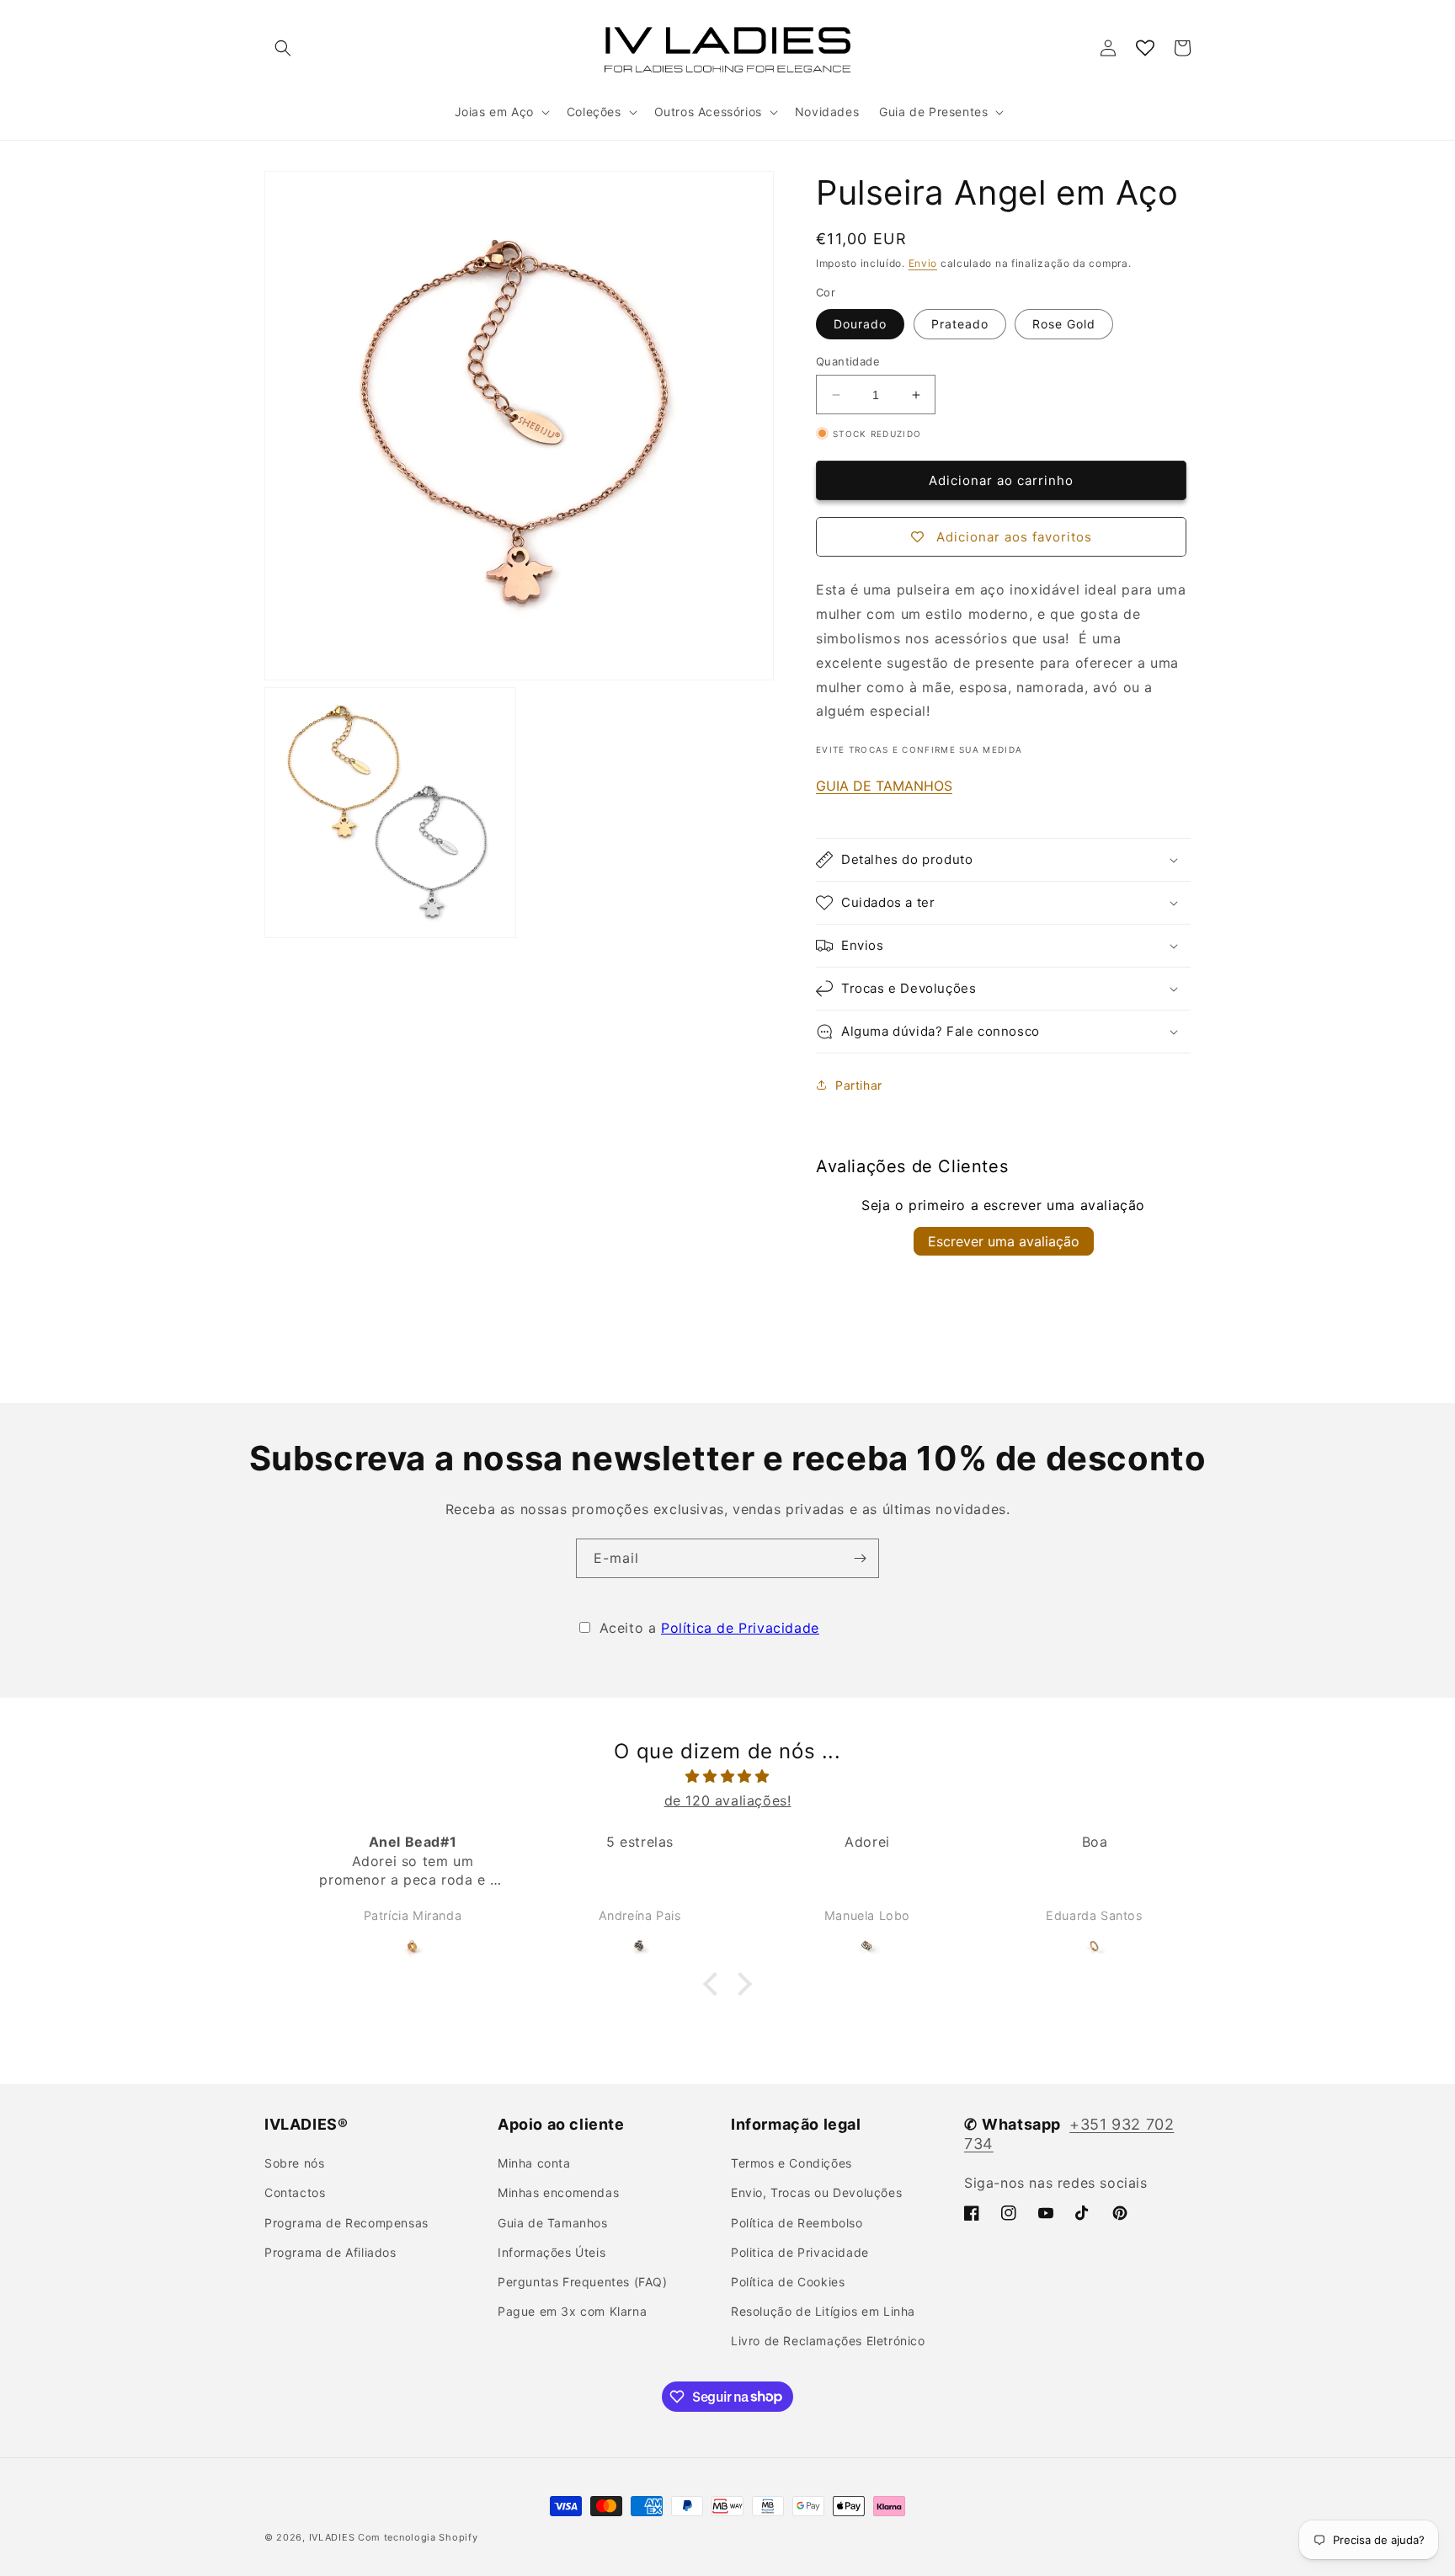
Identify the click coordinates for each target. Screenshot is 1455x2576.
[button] (283, 48)
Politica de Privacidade (800, 2252)
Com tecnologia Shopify (418, 2537)
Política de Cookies (788, 2282)
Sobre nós (294, 2163)
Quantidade (848, 361)
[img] (727, 1776)
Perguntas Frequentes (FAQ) (583, 2282)
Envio (923, 263)
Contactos (295, 2192)
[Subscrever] (860, 1558)
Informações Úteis (552, 2252)
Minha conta (534, 2163)
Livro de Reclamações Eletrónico (828, 2341)
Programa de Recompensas (346, 2223)
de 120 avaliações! (728, 1800)
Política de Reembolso (797, 2223)
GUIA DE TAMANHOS (884, 786)
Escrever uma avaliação (1004, 1241)
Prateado (960, 324)
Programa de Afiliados (330, 2252)
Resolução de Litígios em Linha (823, 2311)
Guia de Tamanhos (553, 2223)
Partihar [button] (859, 1085)
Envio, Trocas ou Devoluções (816, 2192)
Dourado (860, 324)
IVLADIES (332, 2537)
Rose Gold (1064, 324)
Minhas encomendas (558, 2192)
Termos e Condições (791, 2163)
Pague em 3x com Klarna (572, 2311)
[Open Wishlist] (1145, 48)
